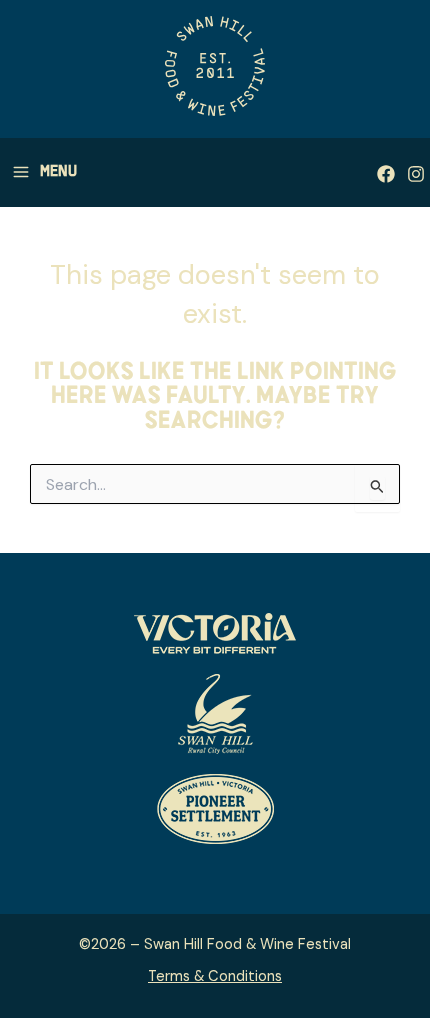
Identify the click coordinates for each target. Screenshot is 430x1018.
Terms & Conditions (215, 976)
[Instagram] (416, 174)
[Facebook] (386, 174)
